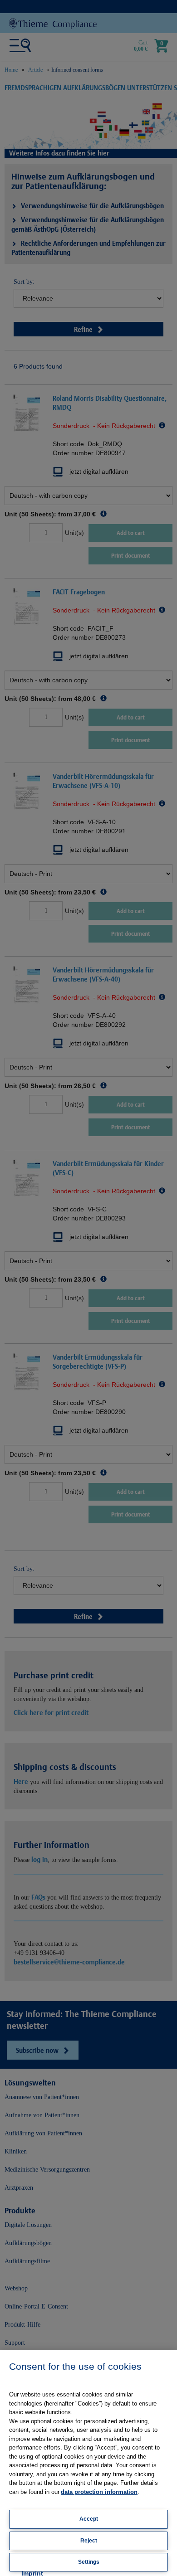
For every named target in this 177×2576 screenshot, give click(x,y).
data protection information (99, 2492)
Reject (89, 2541)
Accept (89, 2519)
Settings (89, 2562)
